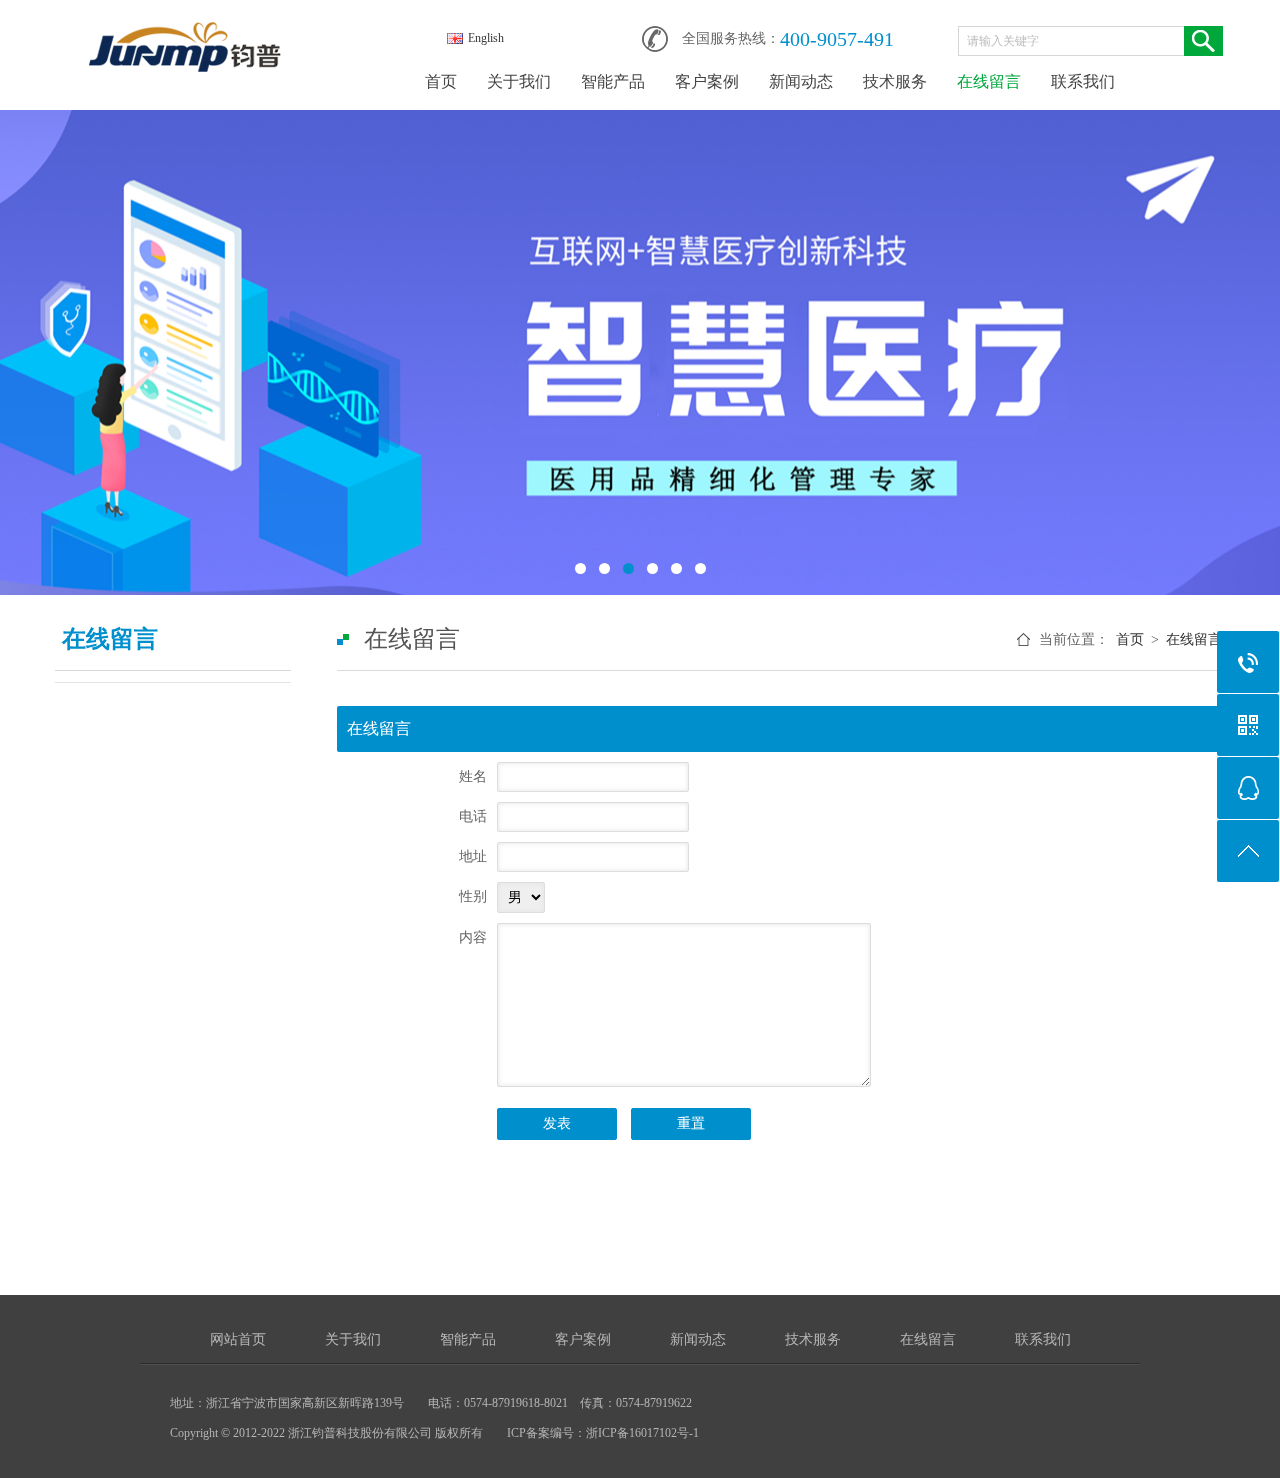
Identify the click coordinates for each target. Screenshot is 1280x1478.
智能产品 (613, 81)
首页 (441, 81)
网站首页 (238, 1339)
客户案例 (707, 81)
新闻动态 (801, 81)
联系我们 (1083, 81)
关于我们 (519, 81)
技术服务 (895, 81)
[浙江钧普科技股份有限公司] (185, 32)
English (486, 38)
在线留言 (989, 81)
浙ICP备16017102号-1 (642, 1433)
